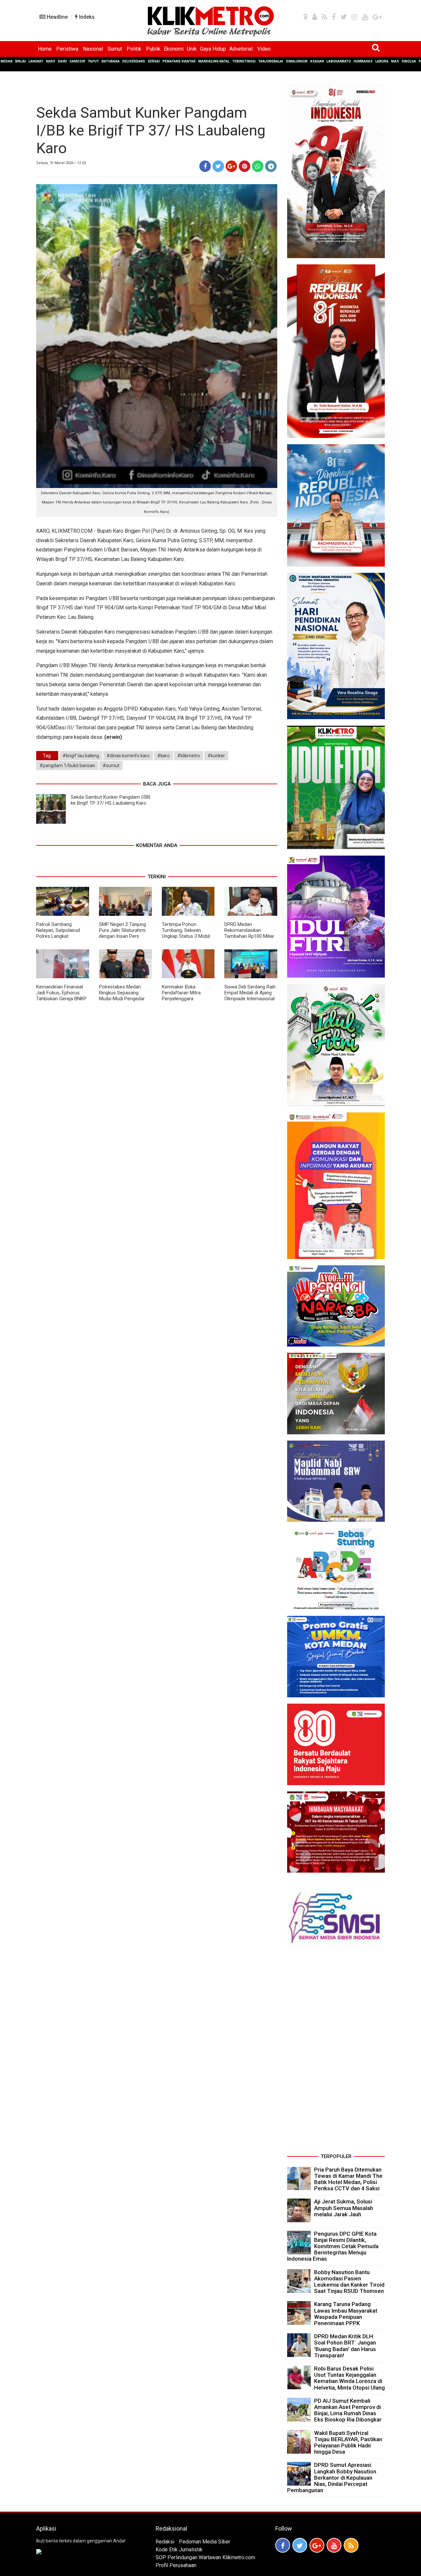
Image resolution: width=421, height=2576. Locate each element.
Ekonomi (174, 49)
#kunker (216, 756)
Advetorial (241, 49)
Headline (57, 17)
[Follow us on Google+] (317, 2545)
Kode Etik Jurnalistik (179, 2550)
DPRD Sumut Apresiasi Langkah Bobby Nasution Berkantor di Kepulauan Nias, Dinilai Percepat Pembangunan (332, 2478)
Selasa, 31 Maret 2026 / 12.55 (61, 163)
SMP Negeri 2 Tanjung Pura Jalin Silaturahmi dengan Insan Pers (123, 930)
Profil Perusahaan (176, 2565)
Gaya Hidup (213, 49)
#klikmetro (189, 756)
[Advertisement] (336, 2053)
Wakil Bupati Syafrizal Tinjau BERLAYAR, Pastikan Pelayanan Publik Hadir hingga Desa (348, 2442)
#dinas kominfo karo (128, 756)
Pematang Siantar (179, 61)
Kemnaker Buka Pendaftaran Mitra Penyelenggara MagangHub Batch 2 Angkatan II (184, 999)
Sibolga (409, 61)
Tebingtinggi (244, 61)
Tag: (47, 756)
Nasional (93, 49)
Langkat (36, 61)
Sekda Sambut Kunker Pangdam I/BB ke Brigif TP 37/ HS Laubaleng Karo (111, 800)
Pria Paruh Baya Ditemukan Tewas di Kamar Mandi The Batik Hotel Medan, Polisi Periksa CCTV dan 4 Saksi (348, 2179)
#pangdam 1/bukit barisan (67, 766)
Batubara (111, 61)
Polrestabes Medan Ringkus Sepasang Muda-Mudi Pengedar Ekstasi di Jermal (122, 996)
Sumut (115, 49)
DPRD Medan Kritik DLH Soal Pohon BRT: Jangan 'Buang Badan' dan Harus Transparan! (345, 2346)
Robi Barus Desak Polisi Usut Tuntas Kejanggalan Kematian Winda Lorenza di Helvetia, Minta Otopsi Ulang (349, 2378)
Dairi (62, 61)
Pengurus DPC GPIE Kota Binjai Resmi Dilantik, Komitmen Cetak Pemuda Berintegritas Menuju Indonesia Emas (333, 2246)
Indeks (86, 17)
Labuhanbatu (339, 61)
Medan (7, 61)
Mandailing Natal (214, 61)
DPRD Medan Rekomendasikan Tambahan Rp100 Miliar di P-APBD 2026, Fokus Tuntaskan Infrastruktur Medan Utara (250, 939)
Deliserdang (134, 61)
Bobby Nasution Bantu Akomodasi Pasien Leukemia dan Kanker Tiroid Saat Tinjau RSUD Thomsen (349, 2282)
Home (45, 49)
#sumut (111, 766)
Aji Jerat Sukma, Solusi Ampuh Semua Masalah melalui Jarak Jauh (344, 2208)
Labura (382, 61)
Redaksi (165, 2542)
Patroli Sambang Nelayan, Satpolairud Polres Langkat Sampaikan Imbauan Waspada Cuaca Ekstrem (58, 939)
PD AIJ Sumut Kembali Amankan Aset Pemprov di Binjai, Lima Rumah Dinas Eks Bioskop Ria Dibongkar (348, 2410)
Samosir (77, 61)
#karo (163, 756)
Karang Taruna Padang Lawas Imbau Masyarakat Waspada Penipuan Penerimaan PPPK (346, 2314)
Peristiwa (67, 49)
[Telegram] (271, 166)
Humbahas (363, 61)
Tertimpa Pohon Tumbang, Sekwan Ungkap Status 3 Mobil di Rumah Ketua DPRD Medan (186, 936)
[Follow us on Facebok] (283, 2545)
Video (264, 49)
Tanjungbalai (271, 61)
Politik (134, 49)
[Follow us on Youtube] (334, 2545)
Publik (153, 49)
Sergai (154, 61)
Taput (93, 61)
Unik (192, 49)
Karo (51, 61)
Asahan (317, 61)
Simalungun (297, 61)
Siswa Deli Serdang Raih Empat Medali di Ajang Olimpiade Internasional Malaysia (250, 996)
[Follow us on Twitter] (300, 2545)
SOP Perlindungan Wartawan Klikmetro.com (205, 2557)
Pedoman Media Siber (205, 2542)
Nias (395, 61)
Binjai (21, 61)
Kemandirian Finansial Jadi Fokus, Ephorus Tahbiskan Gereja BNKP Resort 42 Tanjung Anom (61, 999)
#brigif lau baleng (81, 756)
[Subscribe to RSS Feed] (351, 2545)
